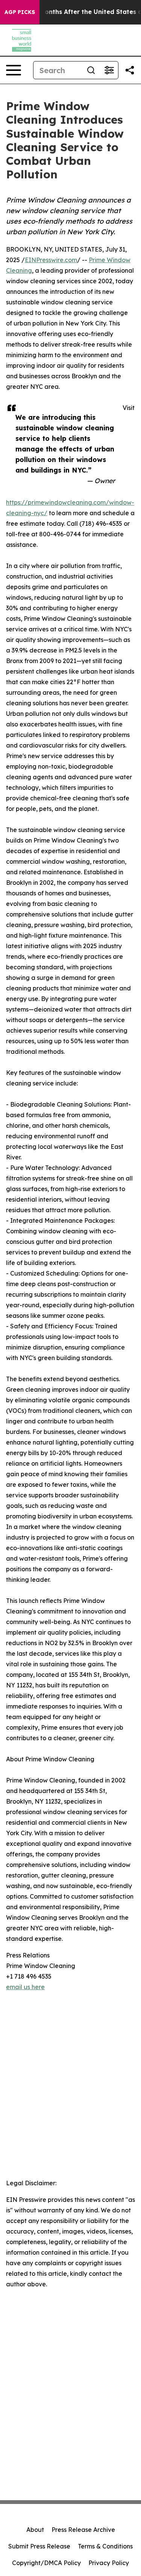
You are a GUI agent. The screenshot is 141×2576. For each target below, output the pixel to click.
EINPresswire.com (51, 260)
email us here (25, 1987)
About (35, 2530)
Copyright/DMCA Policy (46, 2563)
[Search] (91, 70)
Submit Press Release (39, 2546)
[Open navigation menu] (14, 70)
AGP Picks (20, 12)
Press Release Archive (83, 2530)
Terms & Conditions (105, 2546)
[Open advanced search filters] (109, 70)
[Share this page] (130, 70)
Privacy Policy (109, 2563)
